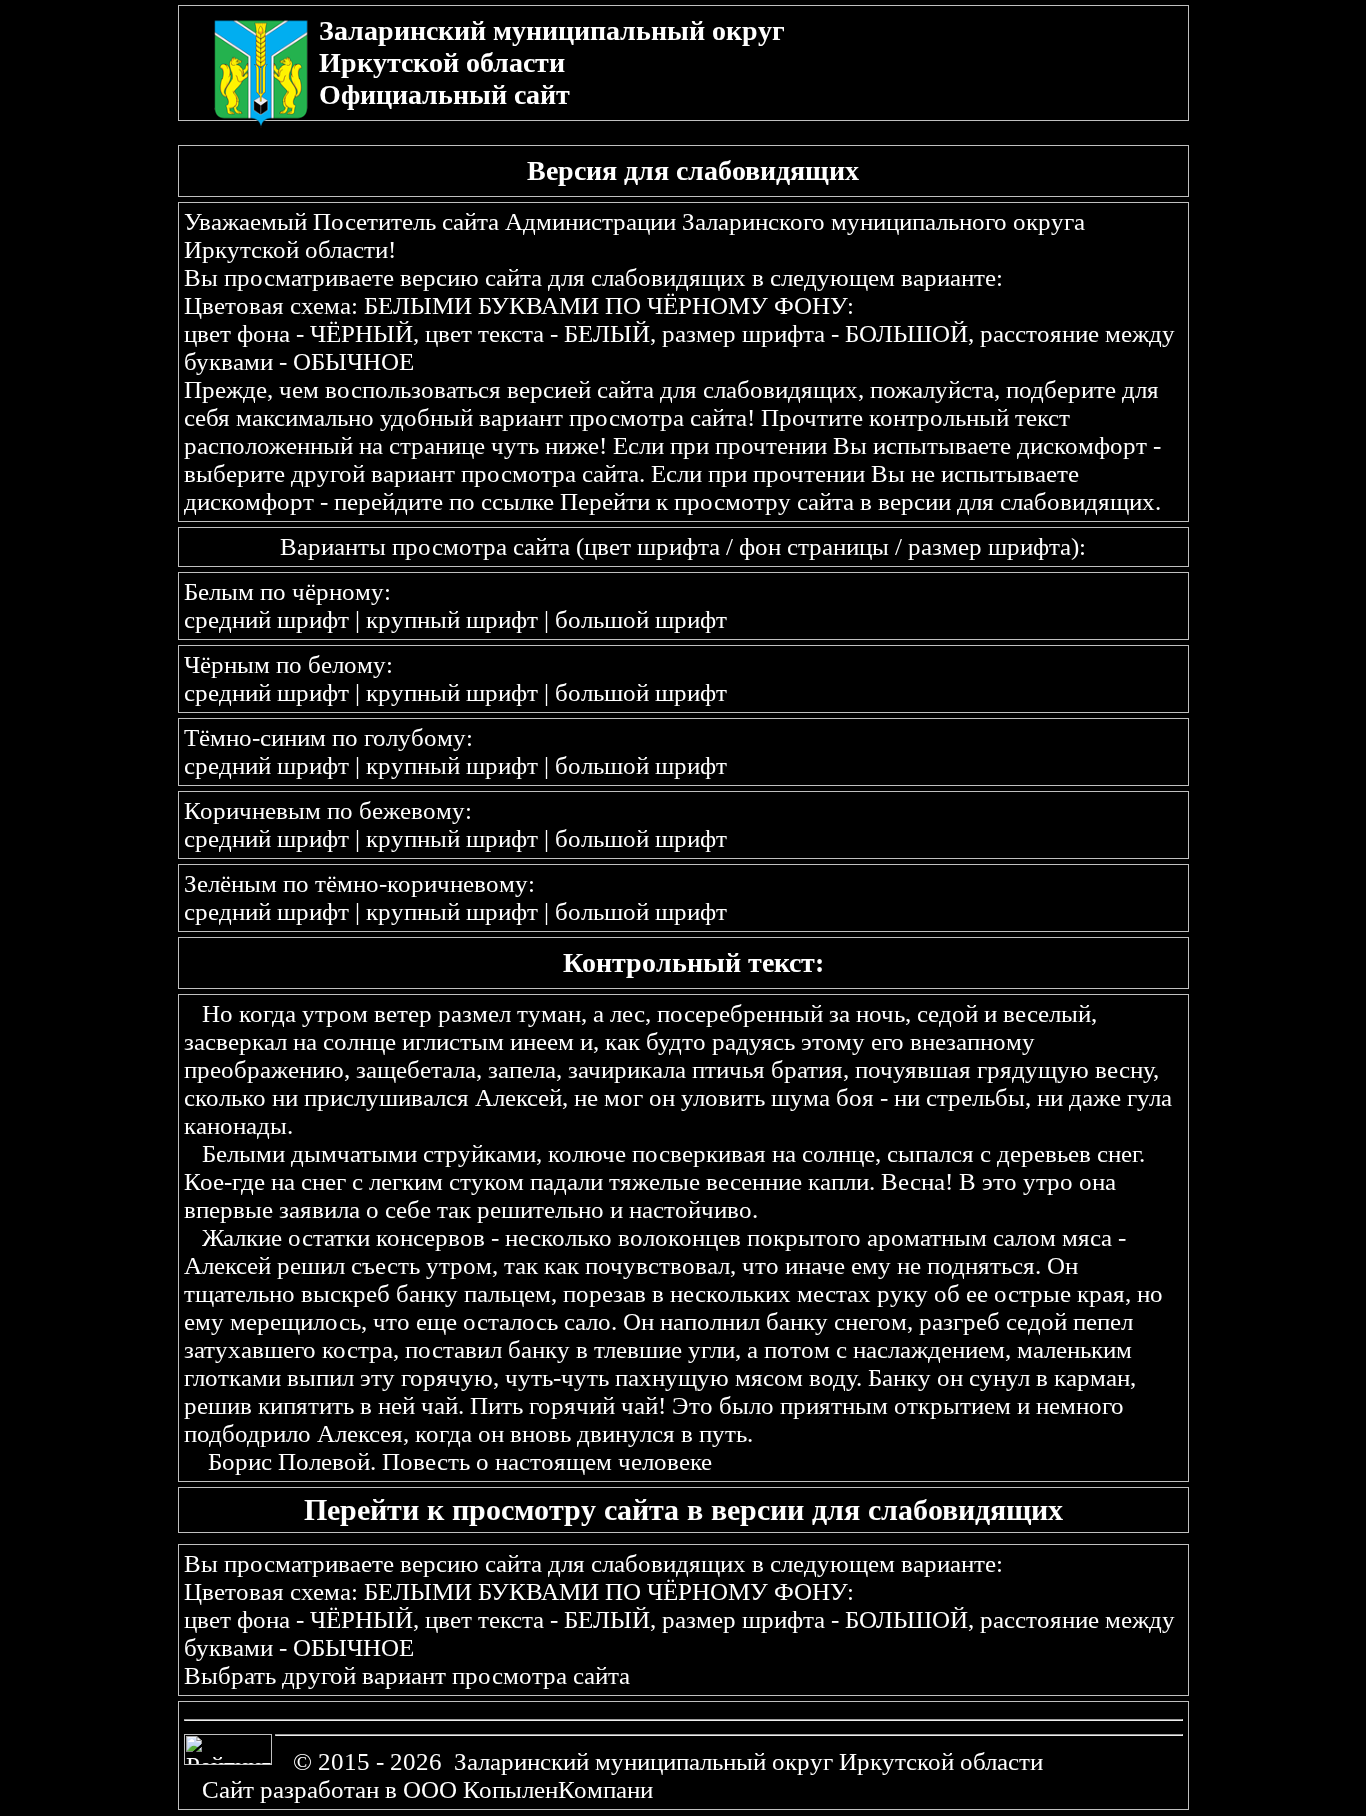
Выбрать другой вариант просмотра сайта (407, 1675)
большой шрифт (641, 619)
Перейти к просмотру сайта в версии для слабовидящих (857, 501)
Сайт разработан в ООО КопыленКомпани (427, 1789)
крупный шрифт (452, 619)
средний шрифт (266, 619)
